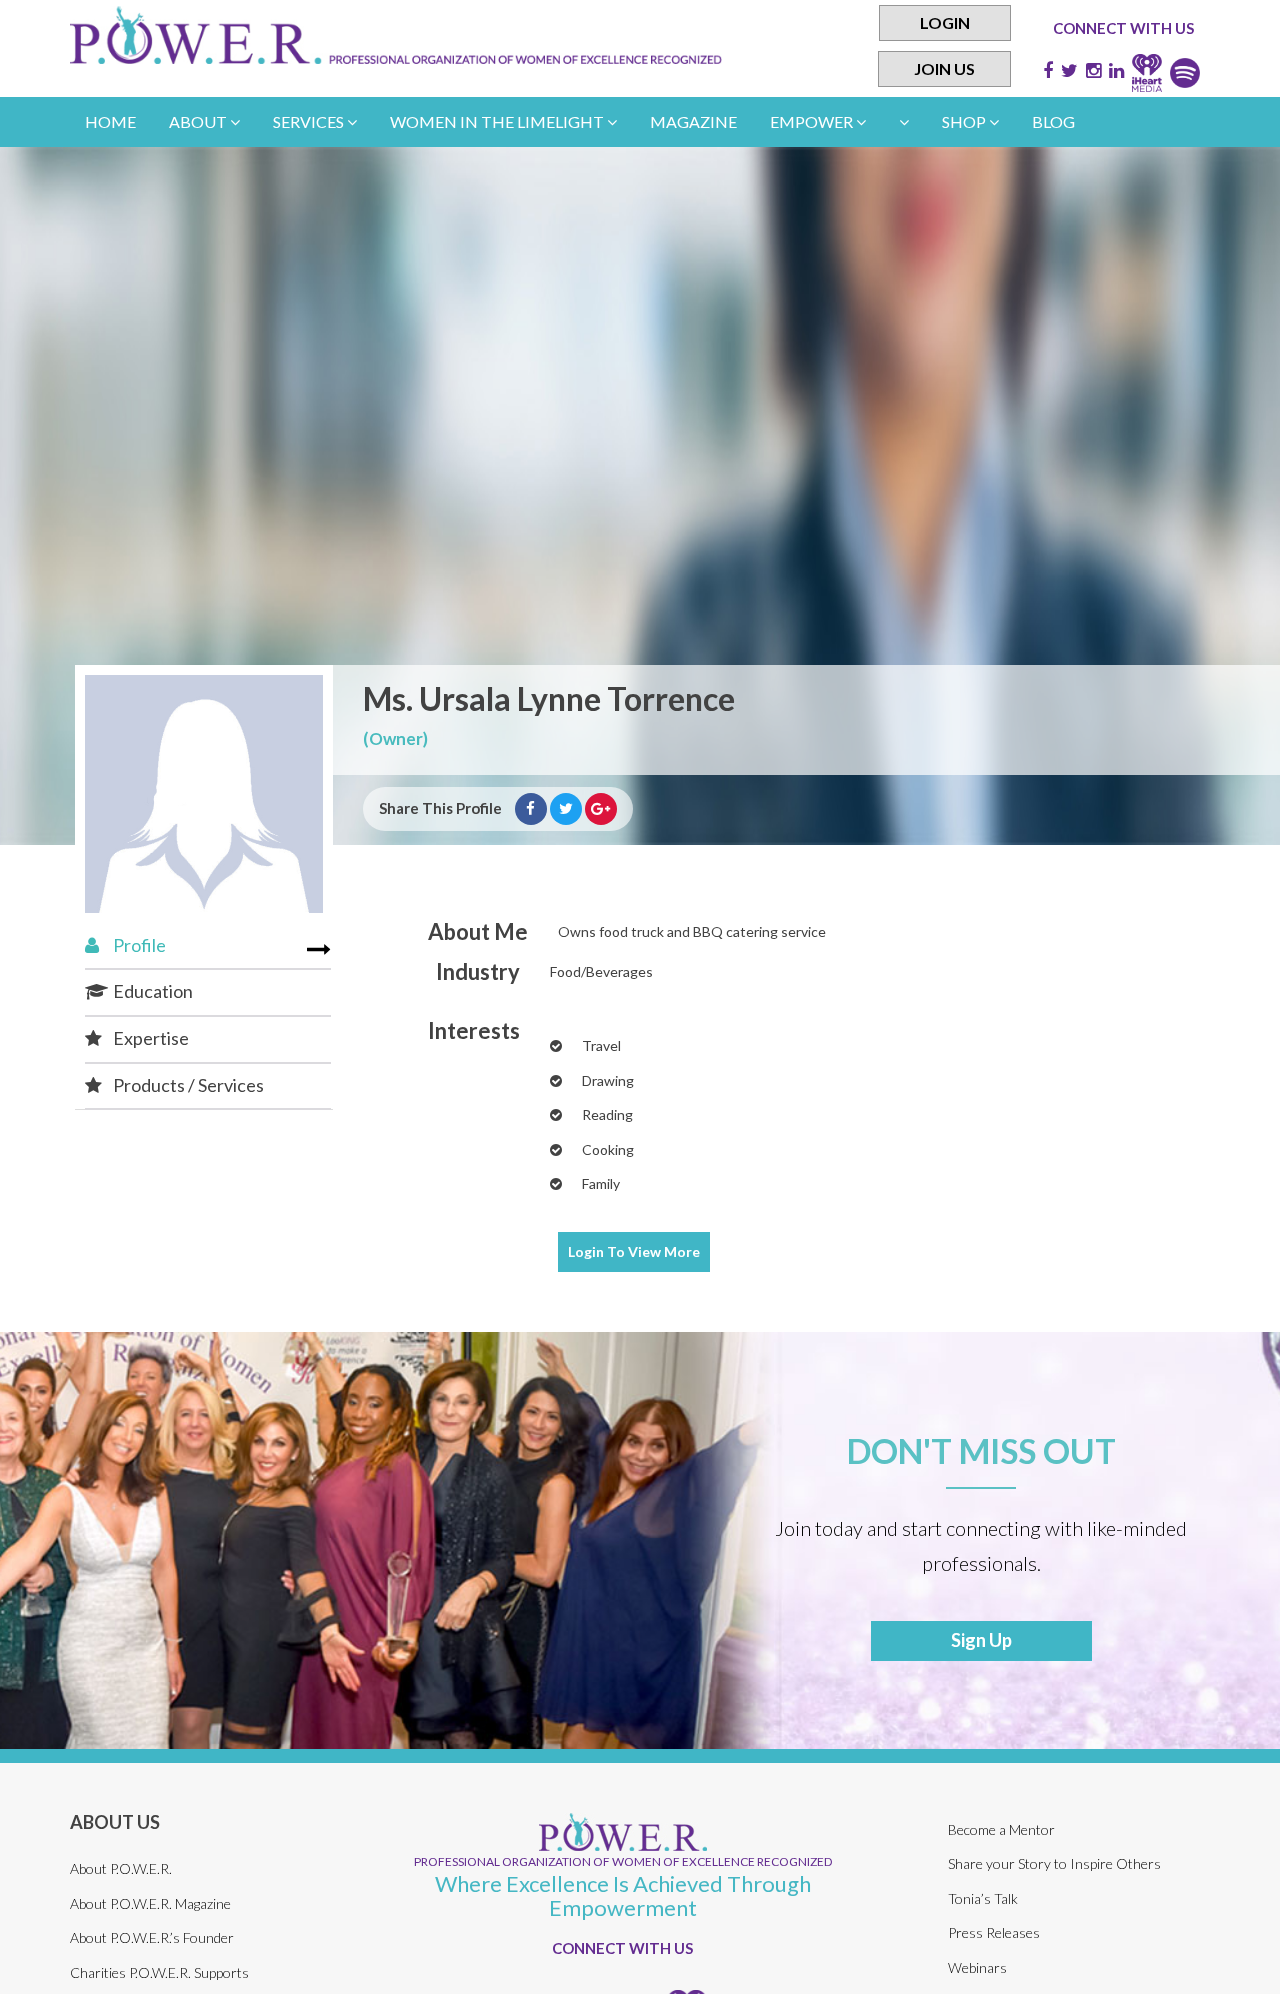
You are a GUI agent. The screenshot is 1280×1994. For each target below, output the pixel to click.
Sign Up (981, 1640)
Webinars (977, 1967)
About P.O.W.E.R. (121, 1868)
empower (813, 121)
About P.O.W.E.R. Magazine (150, 1903)
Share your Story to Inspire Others (1054, 1863)
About (199, 121)
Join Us (944, 68)
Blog (1053, 121)
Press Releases (994, 1932)
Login (945, 22)
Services (310, 121)
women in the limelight (498, 121)
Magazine (693, 121)
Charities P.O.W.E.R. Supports (159, 1972)
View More (634, 1251)
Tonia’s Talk (983, 1898)
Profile (138, 945)
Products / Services (187, 1085)
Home (110, 121)
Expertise (149, 1038)
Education (151, 991)
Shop (965, 121)
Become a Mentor (1001, 1829)
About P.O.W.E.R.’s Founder (152, 1937)
